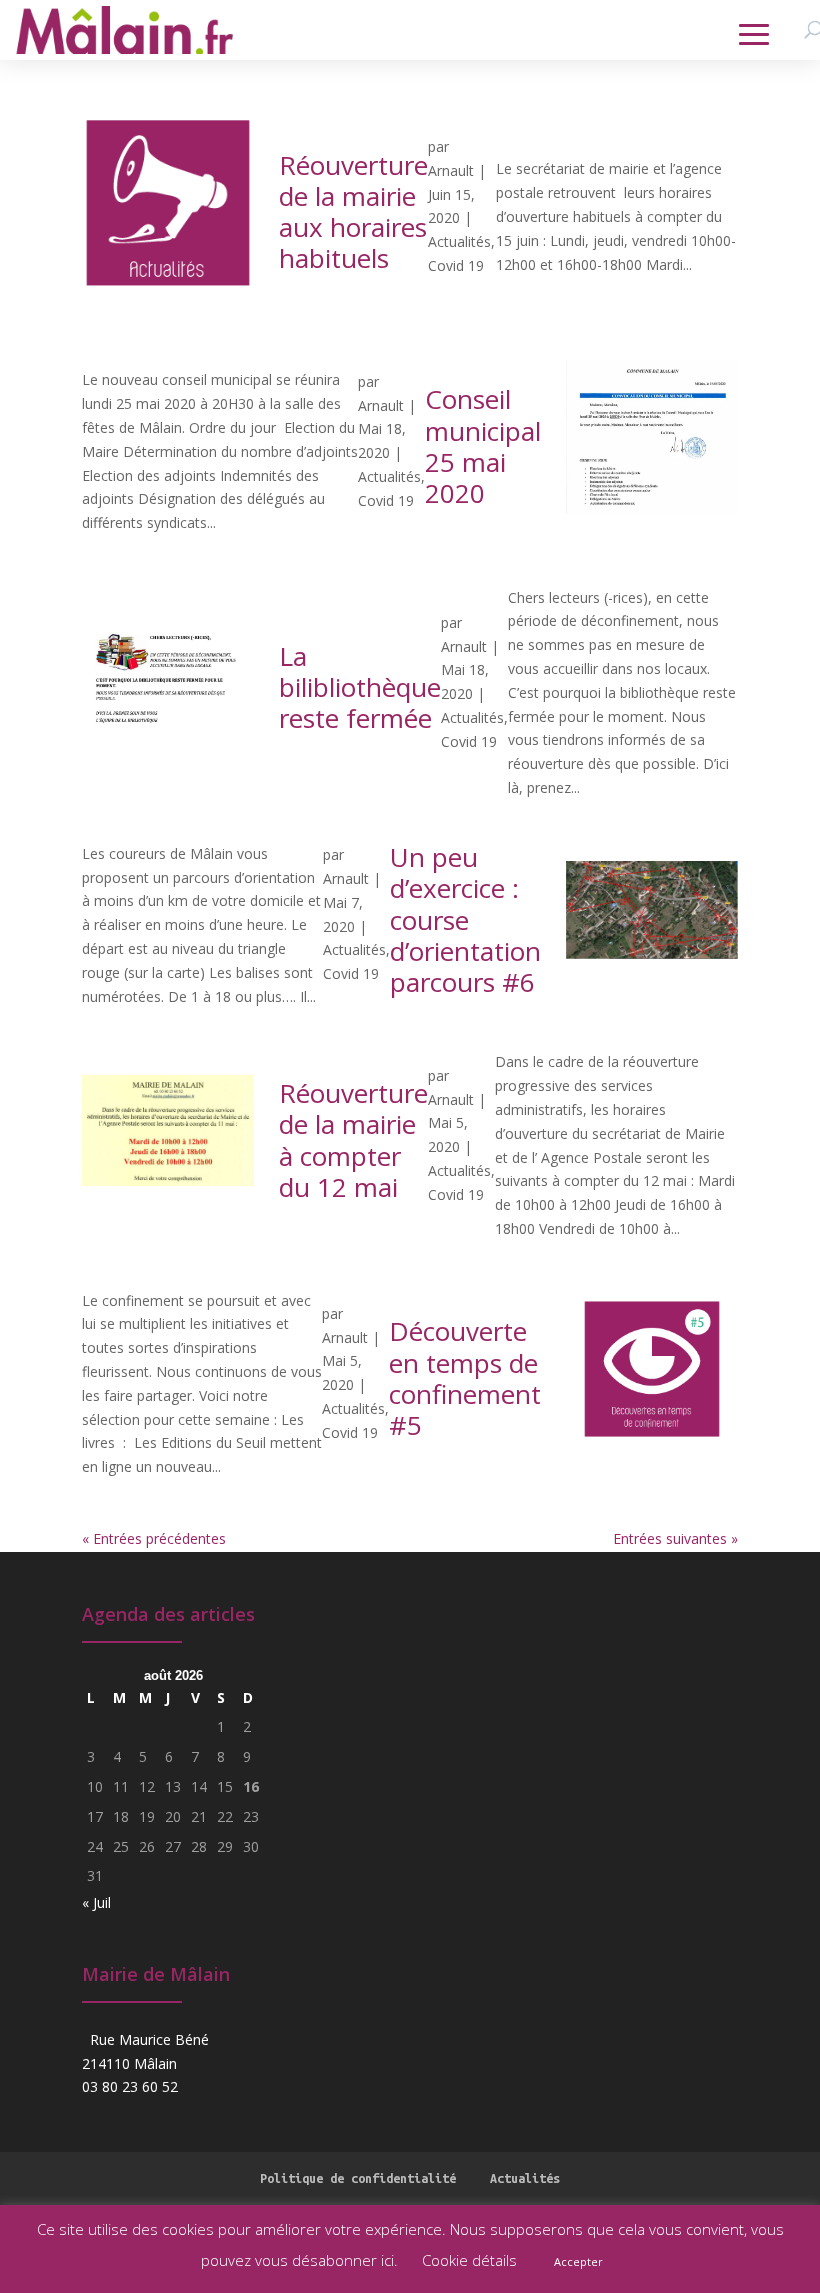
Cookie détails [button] (469, 2260)
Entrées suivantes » (675, 1538)
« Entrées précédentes (154, 1538)
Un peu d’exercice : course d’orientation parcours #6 (465, 919)
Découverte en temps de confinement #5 (465, 1378)
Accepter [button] (578, 2261)
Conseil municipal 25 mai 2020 (483, 446)
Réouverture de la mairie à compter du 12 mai (353, 1140)
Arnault (451, 170)
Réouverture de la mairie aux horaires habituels (353, 212)
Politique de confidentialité (358, 2178)
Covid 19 (456, 265)
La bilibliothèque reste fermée (360, 687)
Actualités (459, 241)
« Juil (96, 1902)
